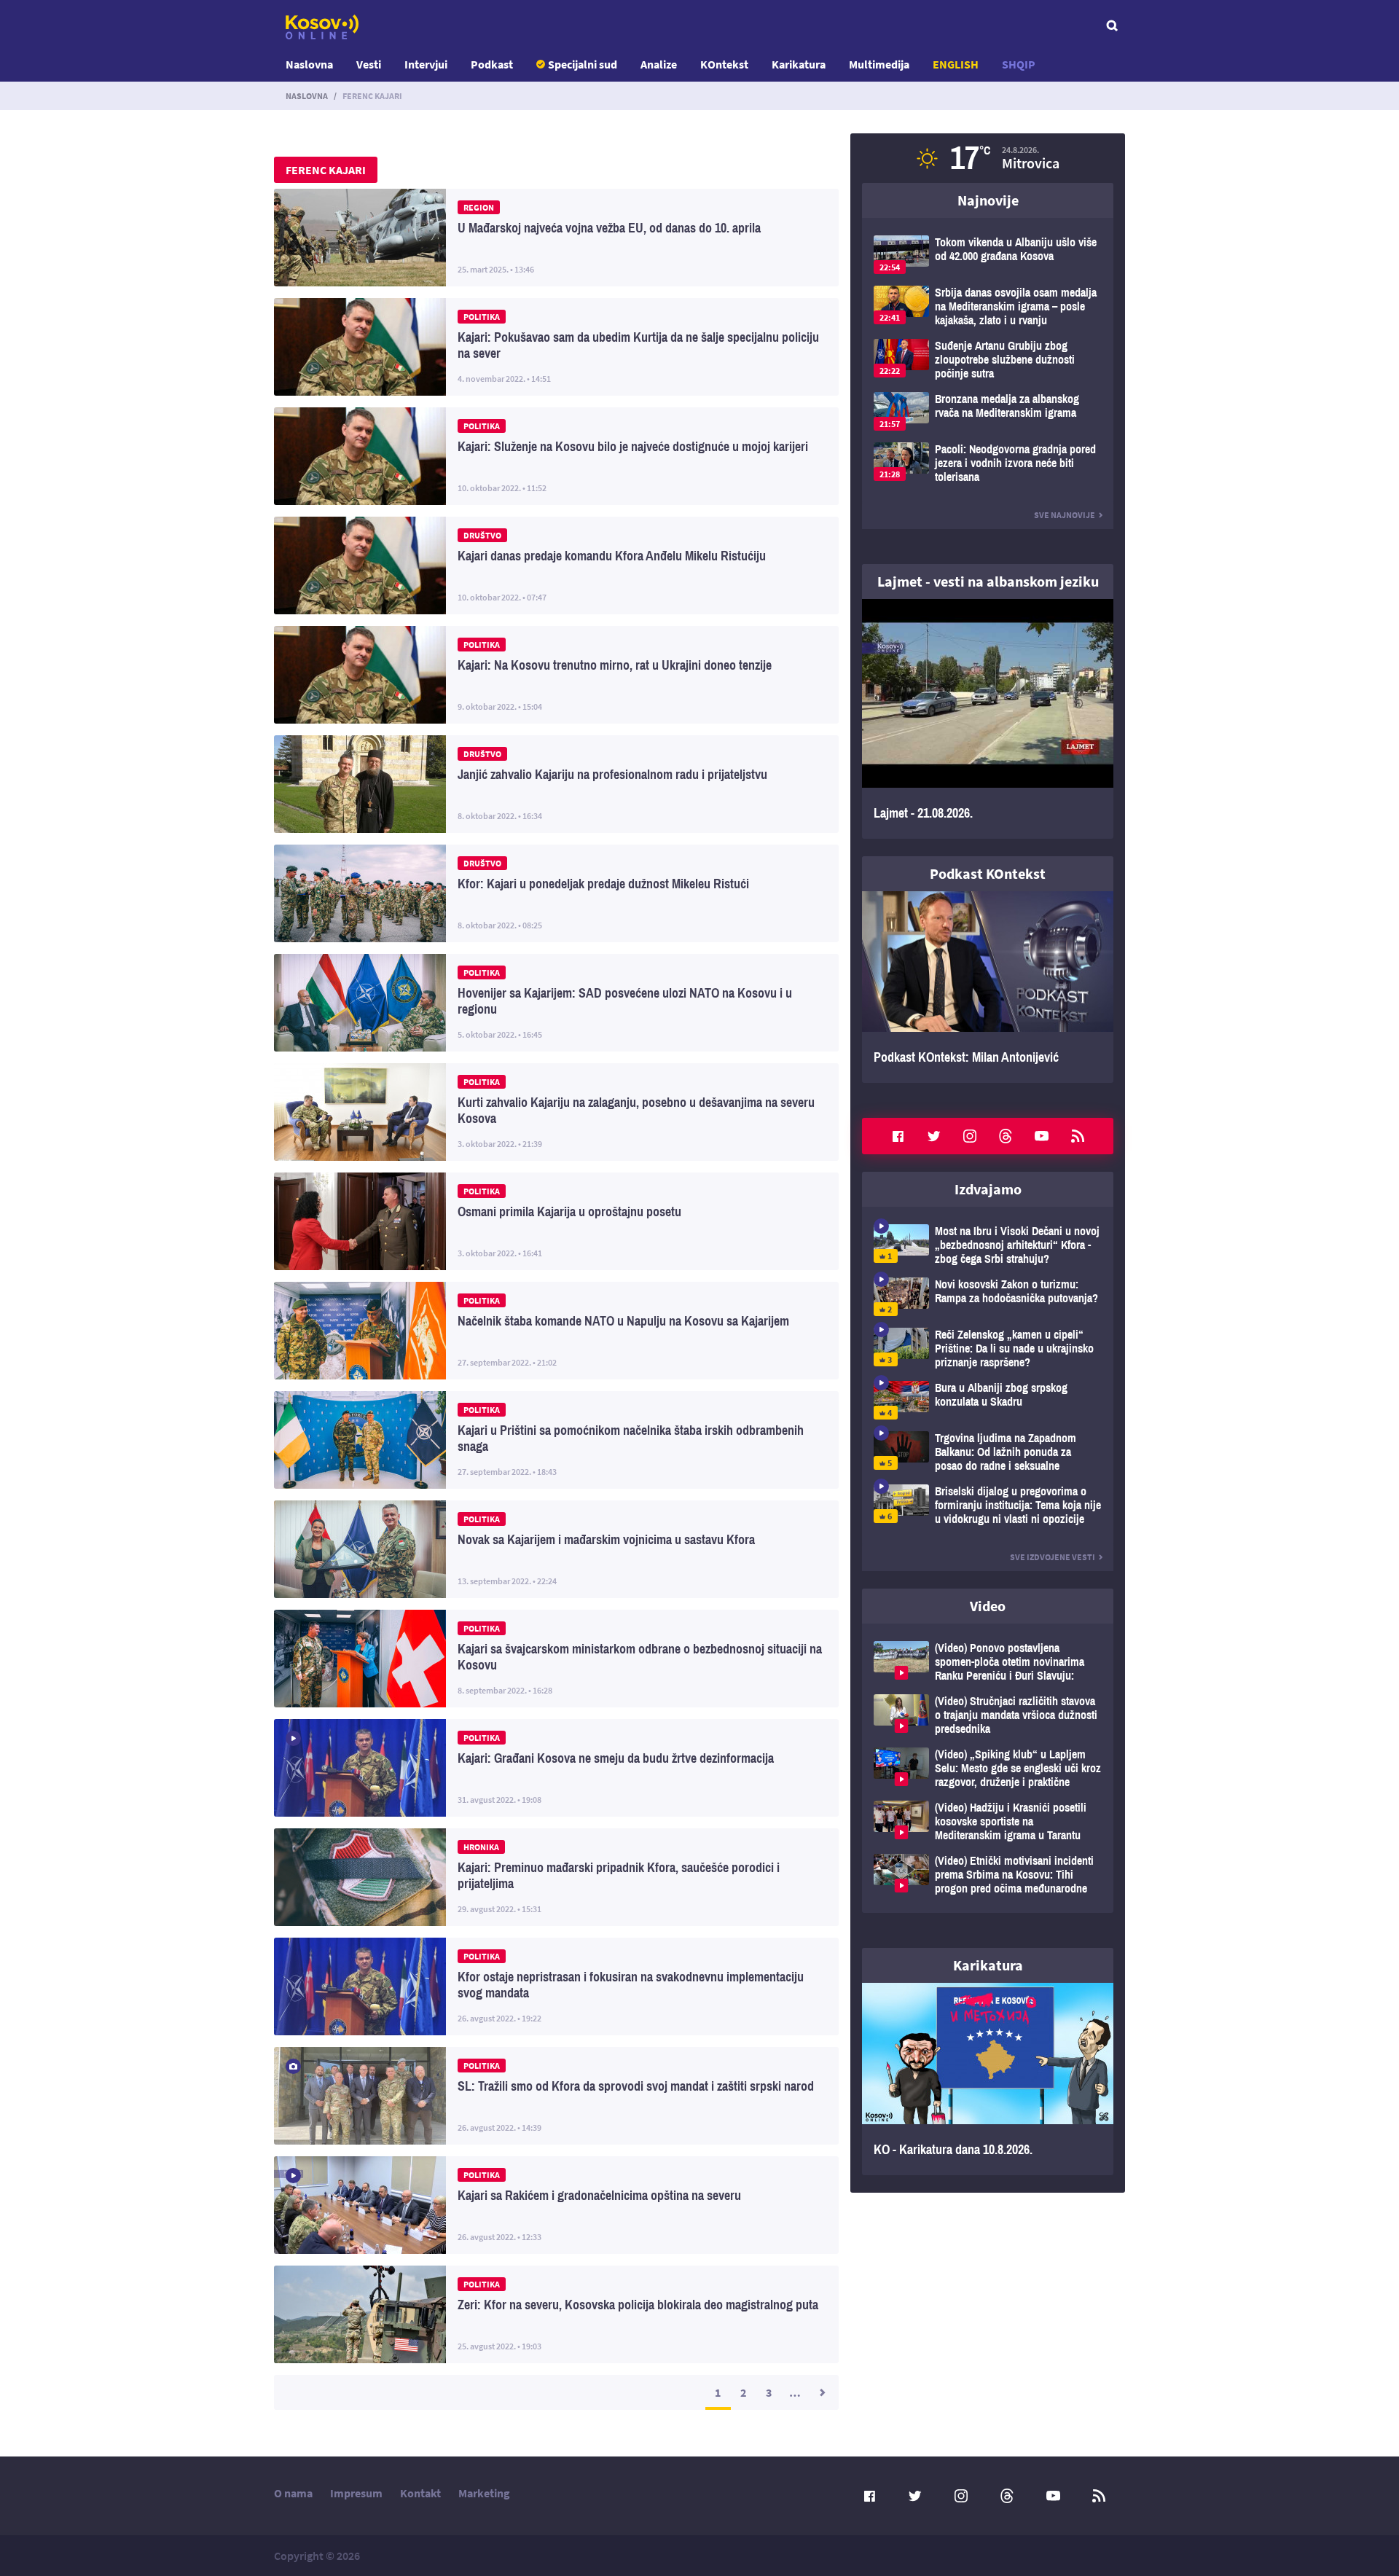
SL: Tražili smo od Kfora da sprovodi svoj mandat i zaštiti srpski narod (556, 2096)
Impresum (356, 2493)
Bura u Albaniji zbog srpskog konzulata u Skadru (988, 1400)
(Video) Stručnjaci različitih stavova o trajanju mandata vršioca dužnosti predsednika (988, 1715)
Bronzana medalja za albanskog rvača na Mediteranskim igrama (988, 411)
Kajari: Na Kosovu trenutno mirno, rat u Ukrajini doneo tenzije (556, 675)
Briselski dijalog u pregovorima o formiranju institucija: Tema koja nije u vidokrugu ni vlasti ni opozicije (988, 1505)
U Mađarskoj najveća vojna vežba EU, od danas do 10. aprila (556, 238)
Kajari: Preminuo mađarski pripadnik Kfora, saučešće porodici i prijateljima (556, 1877)
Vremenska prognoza (988, 158)
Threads (1006, 1136)
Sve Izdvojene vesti (1053, 1557)
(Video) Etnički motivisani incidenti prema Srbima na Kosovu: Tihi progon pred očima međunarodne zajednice (988, 1875)
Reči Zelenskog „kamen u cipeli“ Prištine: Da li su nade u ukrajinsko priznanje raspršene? (988, 1348)
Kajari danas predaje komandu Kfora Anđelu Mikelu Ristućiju (556, 565)
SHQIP (1019, 64)
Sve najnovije (1065, 515)
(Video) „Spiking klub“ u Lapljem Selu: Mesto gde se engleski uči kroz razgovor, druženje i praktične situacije (988, 1768)
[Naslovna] (322, 27)
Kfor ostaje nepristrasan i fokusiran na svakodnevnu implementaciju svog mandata (556, 1986)
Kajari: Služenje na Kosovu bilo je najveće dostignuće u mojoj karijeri (556, 456)
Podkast (492, 64)
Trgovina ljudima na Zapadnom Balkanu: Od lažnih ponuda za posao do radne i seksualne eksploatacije (988, 1452)
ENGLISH (956, 64)
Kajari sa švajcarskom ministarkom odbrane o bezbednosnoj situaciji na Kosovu (556, 1659)
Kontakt (420, 2493)
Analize (659, 64)
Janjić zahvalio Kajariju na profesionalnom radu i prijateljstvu (556, 784)
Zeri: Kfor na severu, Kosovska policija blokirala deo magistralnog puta (556, 2314)
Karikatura (799, 64)
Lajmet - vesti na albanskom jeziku (988, 581)
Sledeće (821, 2392)
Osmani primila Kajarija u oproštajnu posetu (556, 1221)
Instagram (970, 1136)
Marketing (484, 2493)
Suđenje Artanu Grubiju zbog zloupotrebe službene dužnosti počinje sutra (988, 360)
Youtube (1042, 1136)
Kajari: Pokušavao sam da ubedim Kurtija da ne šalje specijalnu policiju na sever (556, 347)
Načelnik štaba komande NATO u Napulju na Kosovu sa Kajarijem (556, 1331)
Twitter (934, 1136)
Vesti (369, 64)
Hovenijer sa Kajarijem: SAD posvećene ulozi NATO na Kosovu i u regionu (556, 1003)
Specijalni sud (583, 64)
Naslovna (309, 64)
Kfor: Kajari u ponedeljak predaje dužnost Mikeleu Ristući (556, 893)
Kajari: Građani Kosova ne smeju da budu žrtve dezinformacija (556, 1768)
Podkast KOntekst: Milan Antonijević (988, 987)
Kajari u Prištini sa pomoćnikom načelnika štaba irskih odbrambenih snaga (556, 1440)
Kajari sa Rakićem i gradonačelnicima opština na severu (556, 2205)
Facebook (898, 1136)
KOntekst (724, 64)
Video (988, 1606)
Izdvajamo (988, 1189)
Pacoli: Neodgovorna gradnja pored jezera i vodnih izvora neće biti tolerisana (988, 463)
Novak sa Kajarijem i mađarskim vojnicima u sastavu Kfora (556, 1549)
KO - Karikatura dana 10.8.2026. (988, 2079)
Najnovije (988, 200)
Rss (1078, 1136)
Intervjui (426, 64)
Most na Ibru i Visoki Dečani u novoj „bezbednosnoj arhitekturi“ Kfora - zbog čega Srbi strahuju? (988, 1245)
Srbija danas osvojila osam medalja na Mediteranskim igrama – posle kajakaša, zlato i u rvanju (988, 306)
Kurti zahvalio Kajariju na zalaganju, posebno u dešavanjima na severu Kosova (556, 1112)
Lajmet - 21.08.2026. (988, 719)
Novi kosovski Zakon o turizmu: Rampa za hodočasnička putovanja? (988, 1297)
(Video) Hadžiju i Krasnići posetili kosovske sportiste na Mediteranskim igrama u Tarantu (988, 1821)
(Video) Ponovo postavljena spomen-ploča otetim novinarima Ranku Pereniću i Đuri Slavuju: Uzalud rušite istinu (988, 1662)
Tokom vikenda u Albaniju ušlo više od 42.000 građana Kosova (988, 255)
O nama (293, 2493)
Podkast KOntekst (988, 873)
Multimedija (879, 64)
